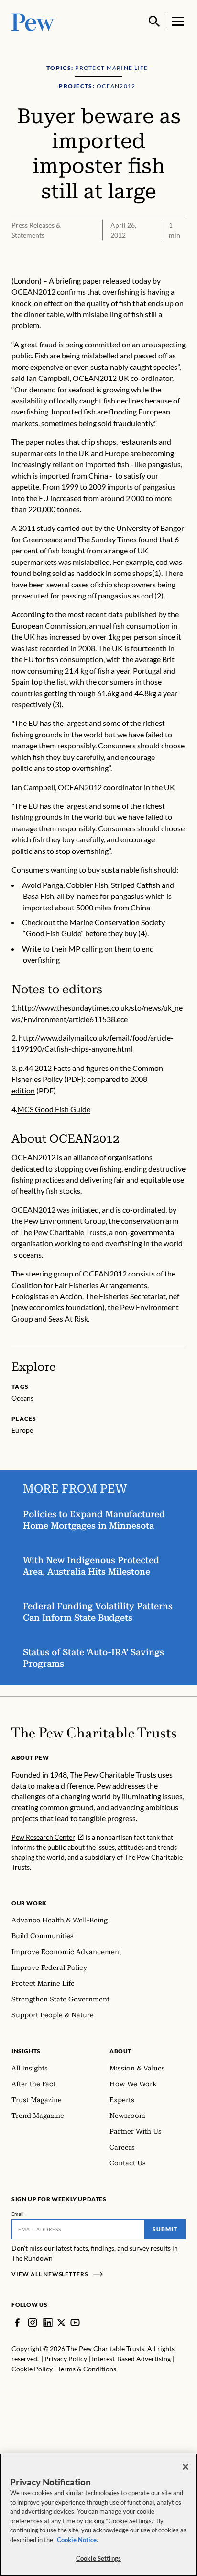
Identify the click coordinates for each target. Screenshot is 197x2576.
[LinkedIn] (48, 2323)
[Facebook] (17, 2323)
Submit (165, 2229)
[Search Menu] (154, 22)
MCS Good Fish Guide (54, 1109)
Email (18, 2214)
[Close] (186, 2467)
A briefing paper (75, 281)
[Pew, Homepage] (33, 21)
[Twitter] (61, 2323)
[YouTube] (75, 2323)
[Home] (94, 1733)
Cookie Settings (98, 2558)
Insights (26, 2051)
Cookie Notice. (77, 2540)
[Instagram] (33, 2323)
